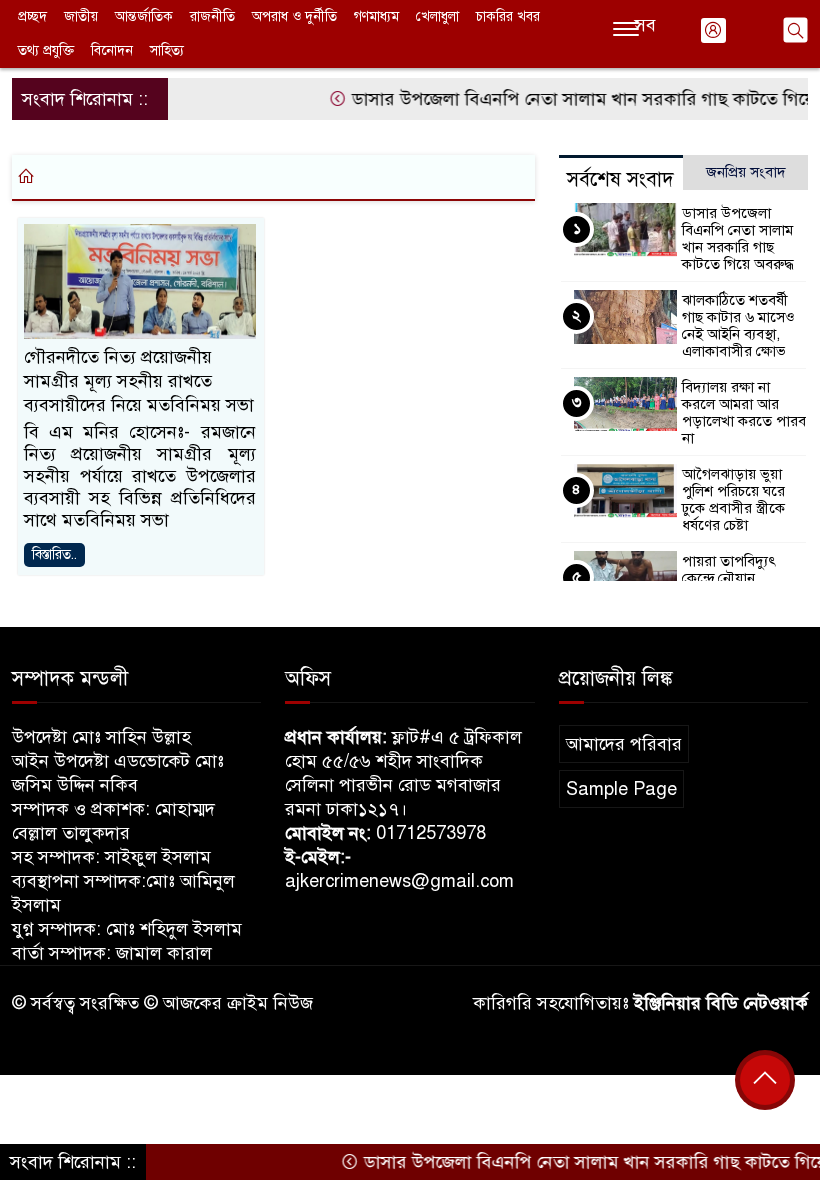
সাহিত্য (167, 50)
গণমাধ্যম (376, 16)
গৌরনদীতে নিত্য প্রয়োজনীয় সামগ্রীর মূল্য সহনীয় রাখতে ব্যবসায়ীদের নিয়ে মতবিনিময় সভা (139, 381)
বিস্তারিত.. (54, 554)
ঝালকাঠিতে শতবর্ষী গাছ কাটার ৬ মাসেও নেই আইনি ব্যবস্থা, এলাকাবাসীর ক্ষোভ (738, 325)
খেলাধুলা (437, 16)
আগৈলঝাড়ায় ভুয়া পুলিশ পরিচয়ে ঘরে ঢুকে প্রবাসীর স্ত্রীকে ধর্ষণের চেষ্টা (733, 499)
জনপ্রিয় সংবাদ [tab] (746, 172)
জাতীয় (81, 16)
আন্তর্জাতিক (144, 16)
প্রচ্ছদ (32, 16)
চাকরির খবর (508, 16)
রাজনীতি (212, 16)
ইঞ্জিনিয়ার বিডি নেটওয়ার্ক (721, 1003)
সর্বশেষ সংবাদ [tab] (620, 179)
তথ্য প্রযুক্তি (46, 50)
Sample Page (621, 789)
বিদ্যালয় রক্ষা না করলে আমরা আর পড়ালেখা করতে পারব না (744, 412)
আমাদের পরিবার (624, 744)
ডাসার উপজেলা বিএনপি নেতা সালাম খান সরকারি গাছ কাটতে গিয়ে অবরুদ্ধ (738, 238)
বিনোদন (112, 50)
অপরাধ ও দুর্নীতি (294, 16)
